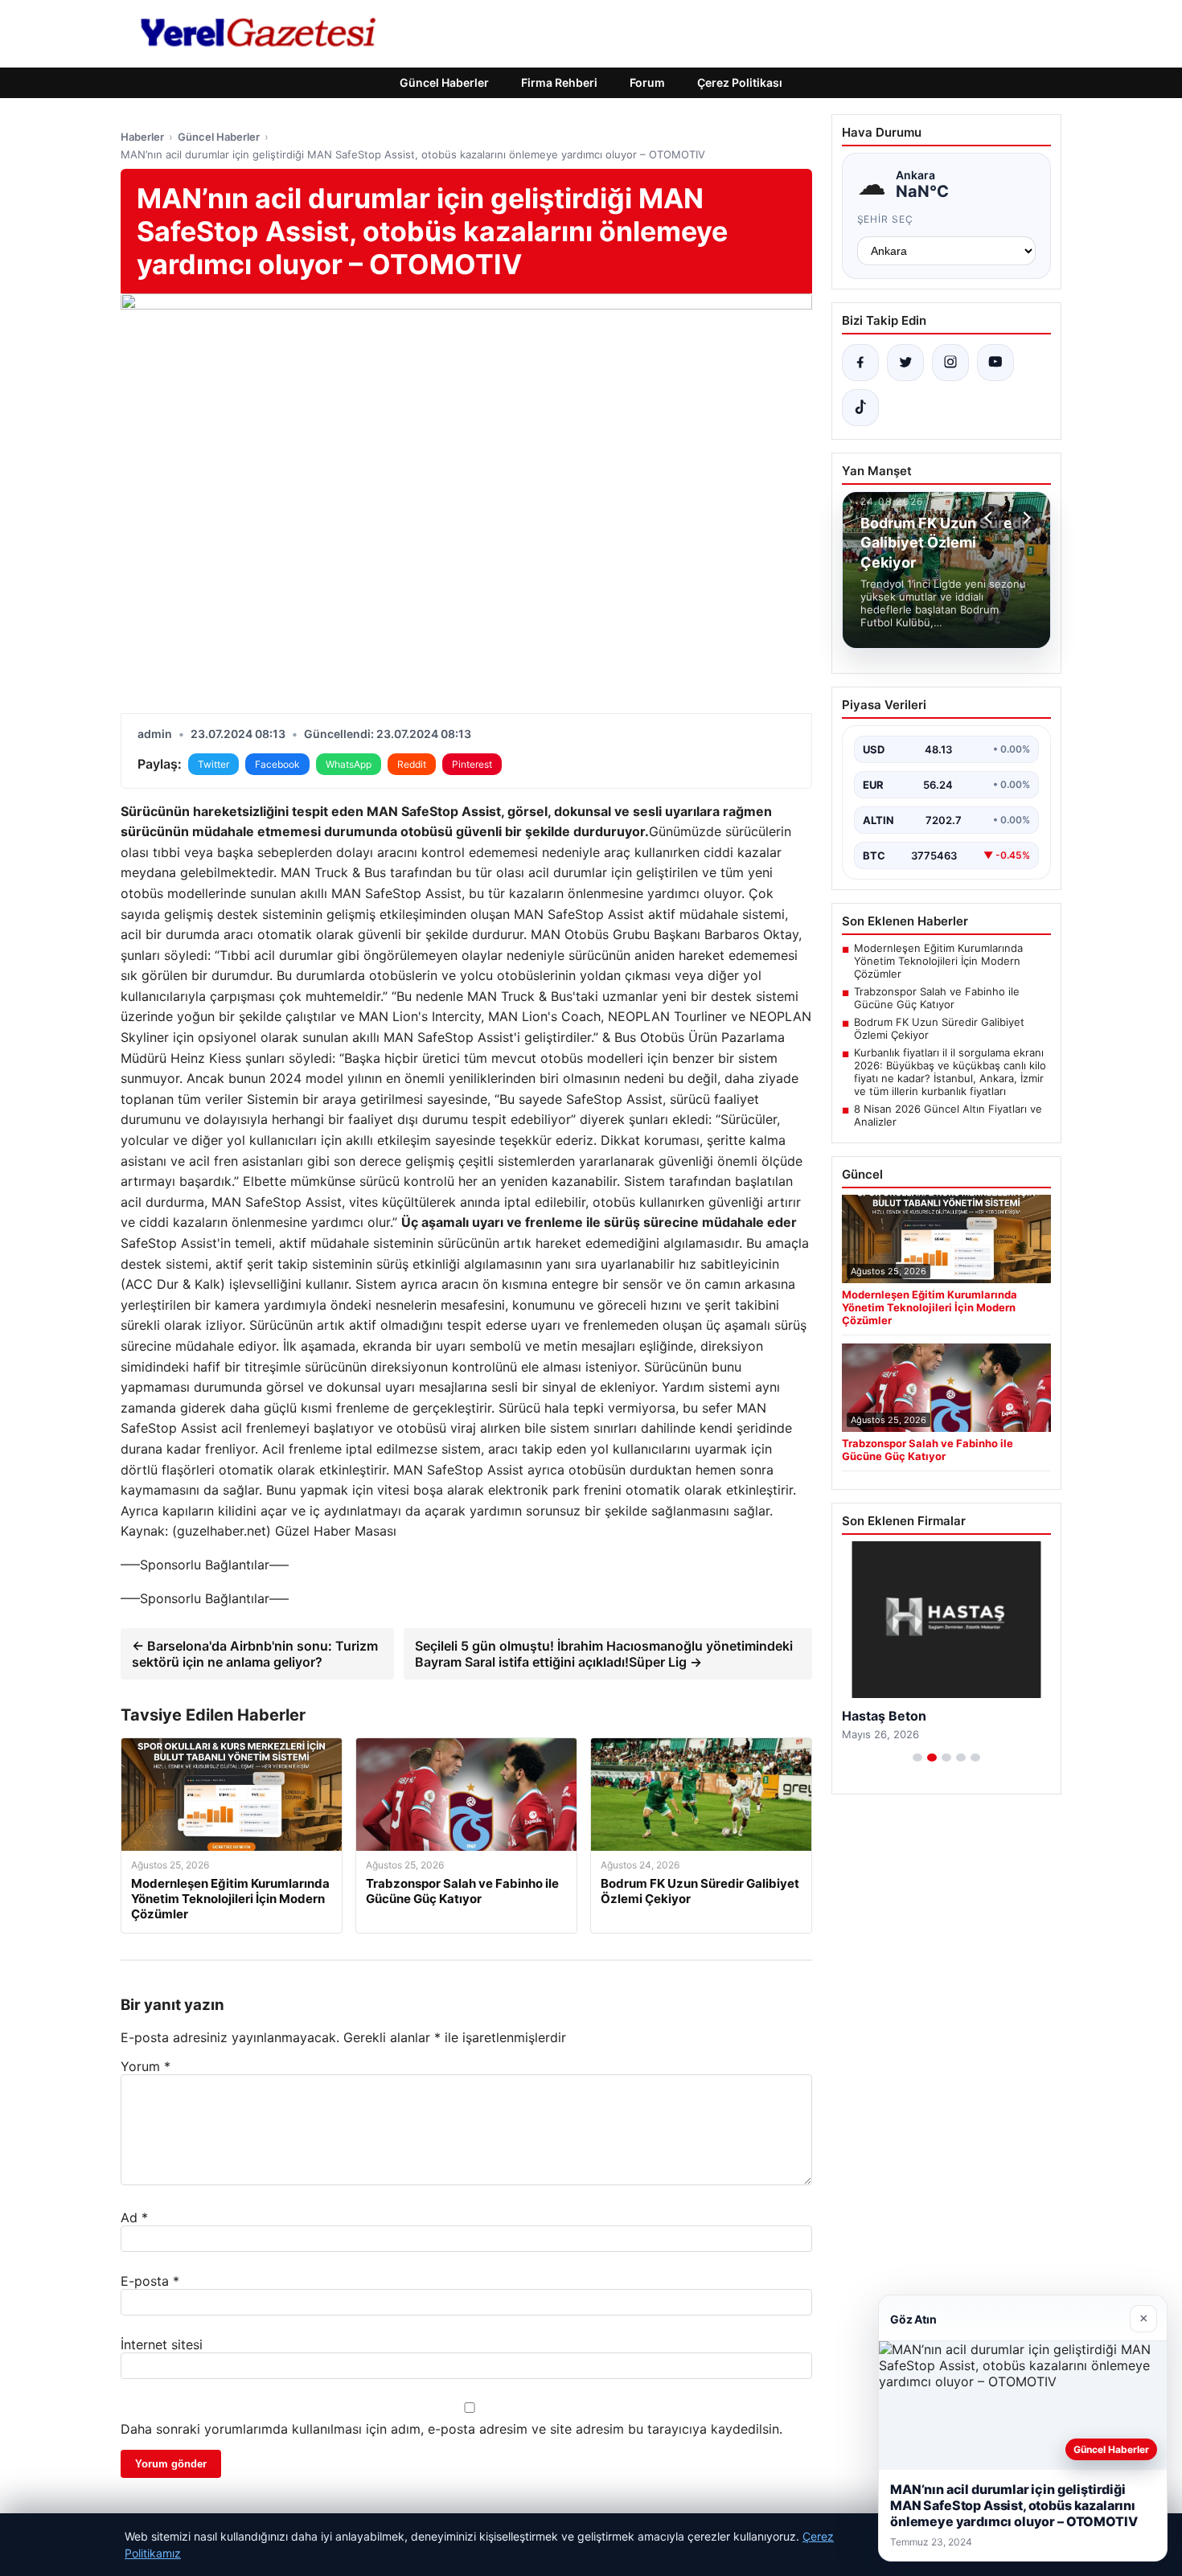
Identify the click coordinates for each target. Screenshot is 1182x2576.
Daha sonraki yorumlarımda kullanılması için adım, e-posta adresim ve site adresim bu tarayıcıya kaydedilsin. (451, 2429)
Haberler (142, 137)
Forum (647, 82)
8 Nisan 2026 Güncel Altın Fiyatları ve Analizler (948, 1115)
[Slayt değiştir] (917, 1758)
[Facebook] (860, 363)
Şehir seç (886, 219)
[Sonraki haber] (1024, 518)
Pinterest (472, 764)
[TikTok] (860, 408)
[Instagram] (950, 363)
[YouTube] (995, 363)
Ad (134, 2217)
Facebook (277, 764)
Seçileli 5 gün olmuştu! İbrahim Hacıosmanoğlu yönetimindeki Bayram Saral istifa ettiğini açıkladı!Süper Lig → (604, 1654)
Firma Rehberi (559, 82)
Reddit (412, 764)
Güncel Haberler (444, 82)
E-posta (150, 2281)
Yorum (146, 2066)
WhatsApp (349, 764)
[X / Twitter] (905, 363)
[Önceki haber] (991, 518)
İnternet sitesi (162, 2344)
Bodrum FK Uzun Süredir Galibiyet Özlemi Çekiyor (939, 1028)
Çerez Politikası (740, 82)
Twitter (213, 764)
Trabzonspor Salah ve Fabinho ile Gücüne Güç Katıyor (937, 998)
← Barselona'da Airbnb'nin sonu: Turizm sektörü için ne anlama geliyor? (255, 1654)
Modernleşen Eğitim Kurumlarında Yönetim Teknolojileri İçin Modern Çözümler (938, 961)
